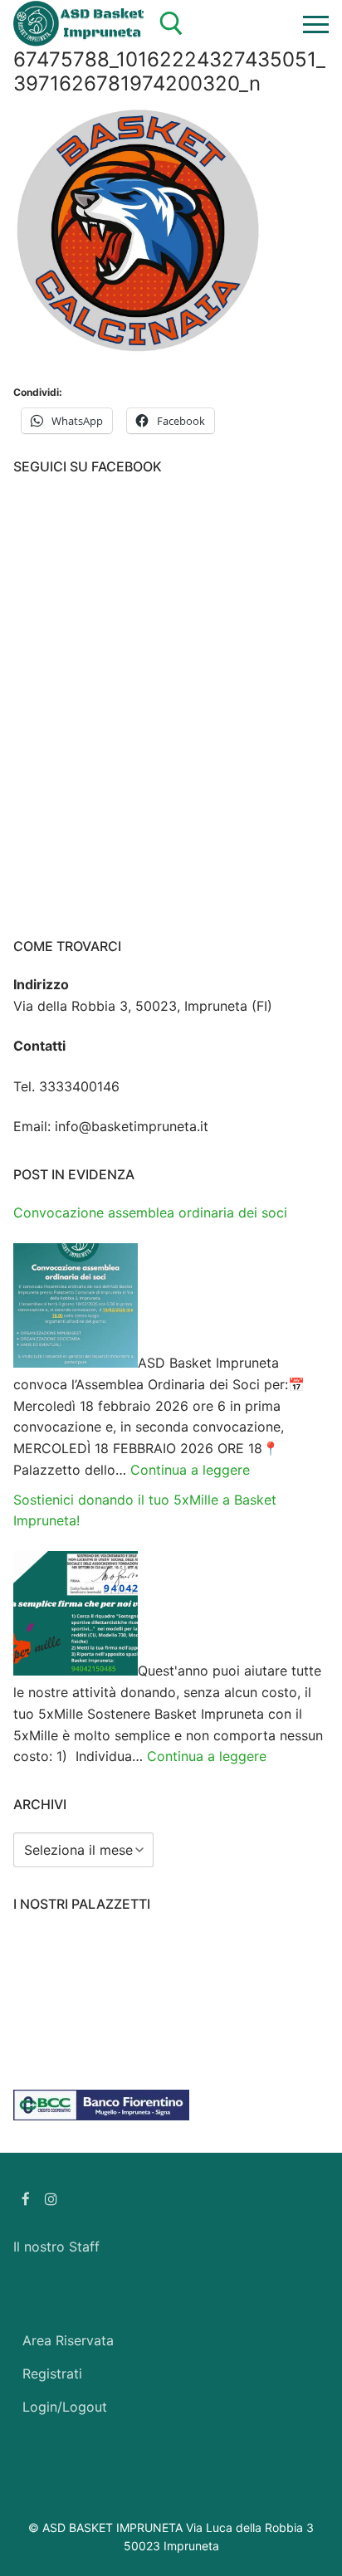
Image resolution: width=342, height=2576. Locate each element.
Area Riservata (68, 2340)
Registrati (52, 2374)
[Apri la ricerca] (171, 24)
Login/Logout (65, 2407)
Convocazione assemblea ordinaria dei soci (150, 1212)
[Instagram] (52, 2199)
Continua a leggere (190, 1470)
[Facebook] (26, 2199)
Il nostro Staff (56, 2247)
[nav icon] (316, 24)
